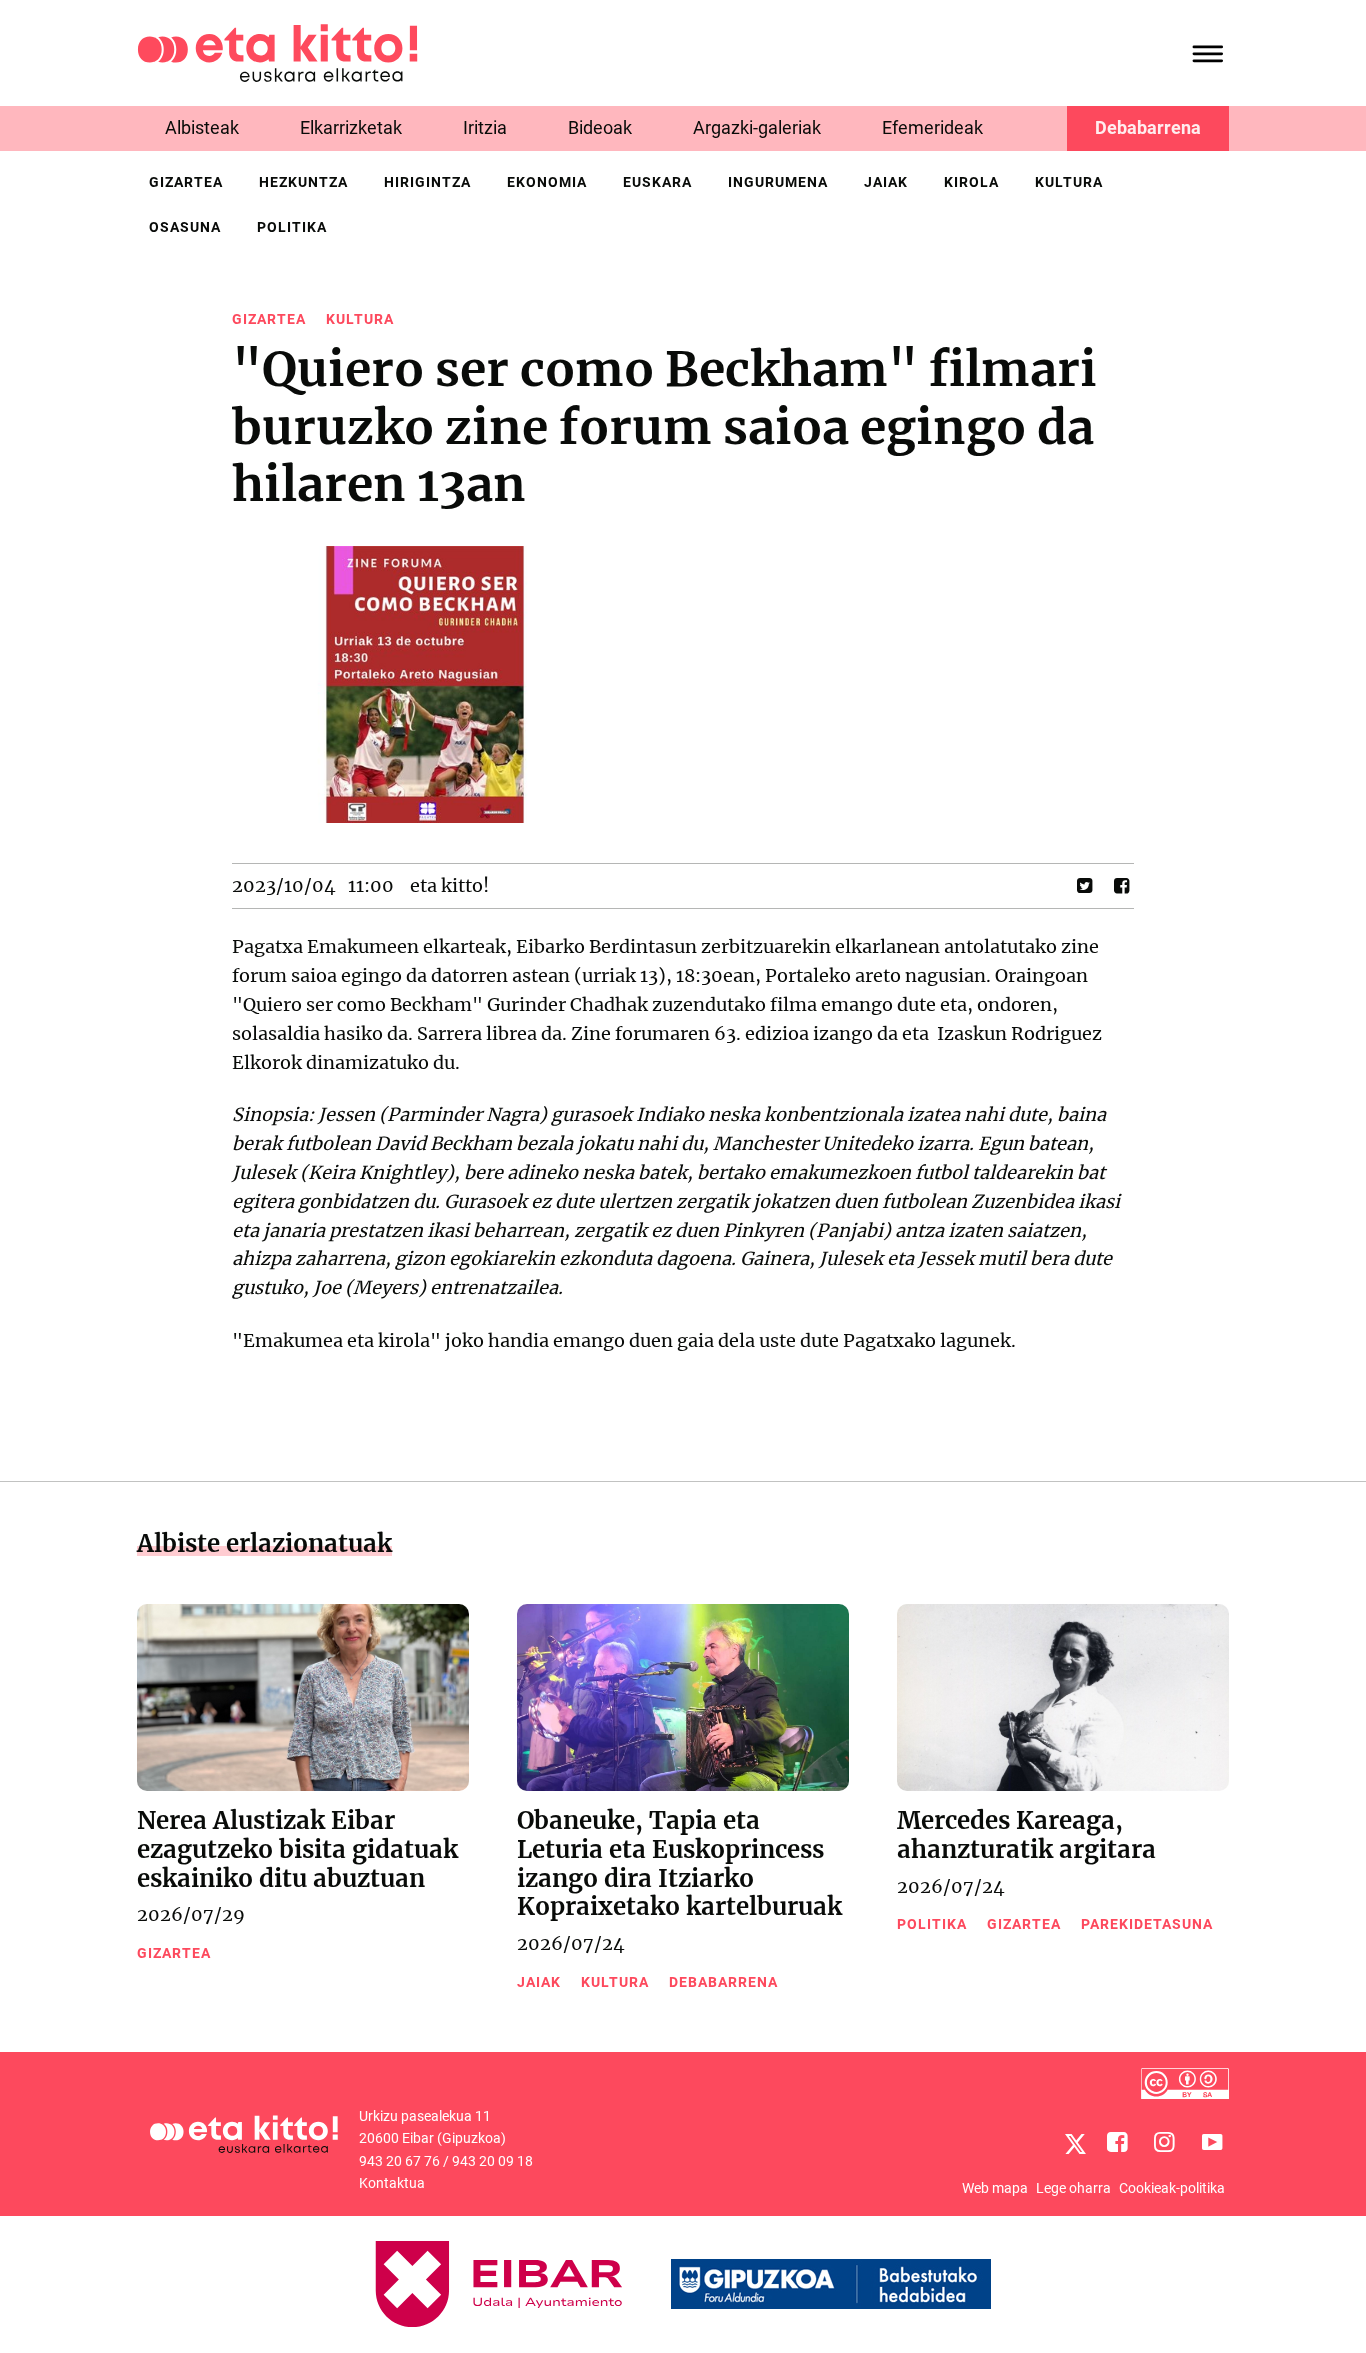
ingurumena (778, 182)
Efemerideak (932, 127)
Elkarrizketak (351, 127)
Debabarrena (1148, 127)
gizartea (186, 182)
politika (292, 227)
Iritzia (485, 127)
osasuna (185, 227)
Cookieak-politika (1172, 2188)
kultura (1069, 182)
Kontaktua (392, 2183)
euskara (657, 182)
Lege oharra (1073, 2188)
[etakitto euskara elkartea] (277, 51)
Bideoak (600, 127)
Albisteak (202, 127)
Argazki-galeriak (757, 127)
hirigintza (427, 182)
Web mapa (995, 2188)
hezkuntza (303, 182)
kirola (971, 182)
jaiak (886, 182)
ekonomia (547, 182)
